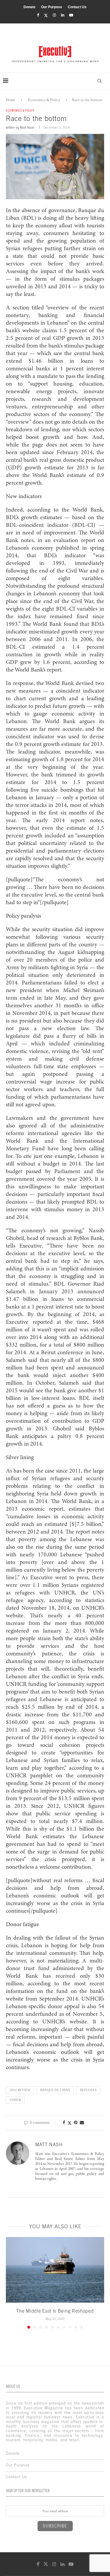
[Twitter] (46, 15)
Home (11, 100)
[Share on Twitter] (70, 2123)
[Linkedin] (63, 15)
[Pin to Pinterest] (76, 2123)
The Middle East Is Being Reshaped (55, 2311)
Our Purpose (52, 7)
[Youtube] (71, 15)
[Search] (99, 81)
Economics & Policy (44, 100)
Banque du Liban (55, 2090)
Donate (29, 7)
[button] (11, 2283)
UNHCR (15, 2100)
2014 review (20, 2090)
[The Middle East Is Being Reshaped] (55, 2270)
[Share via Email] (82, 2123)
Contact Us (77, 7)
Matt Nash (27, 127)
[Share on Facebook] (64, 2123)
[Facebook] (38, 15)
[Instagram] (54, 15)
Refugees (88, 2090)
